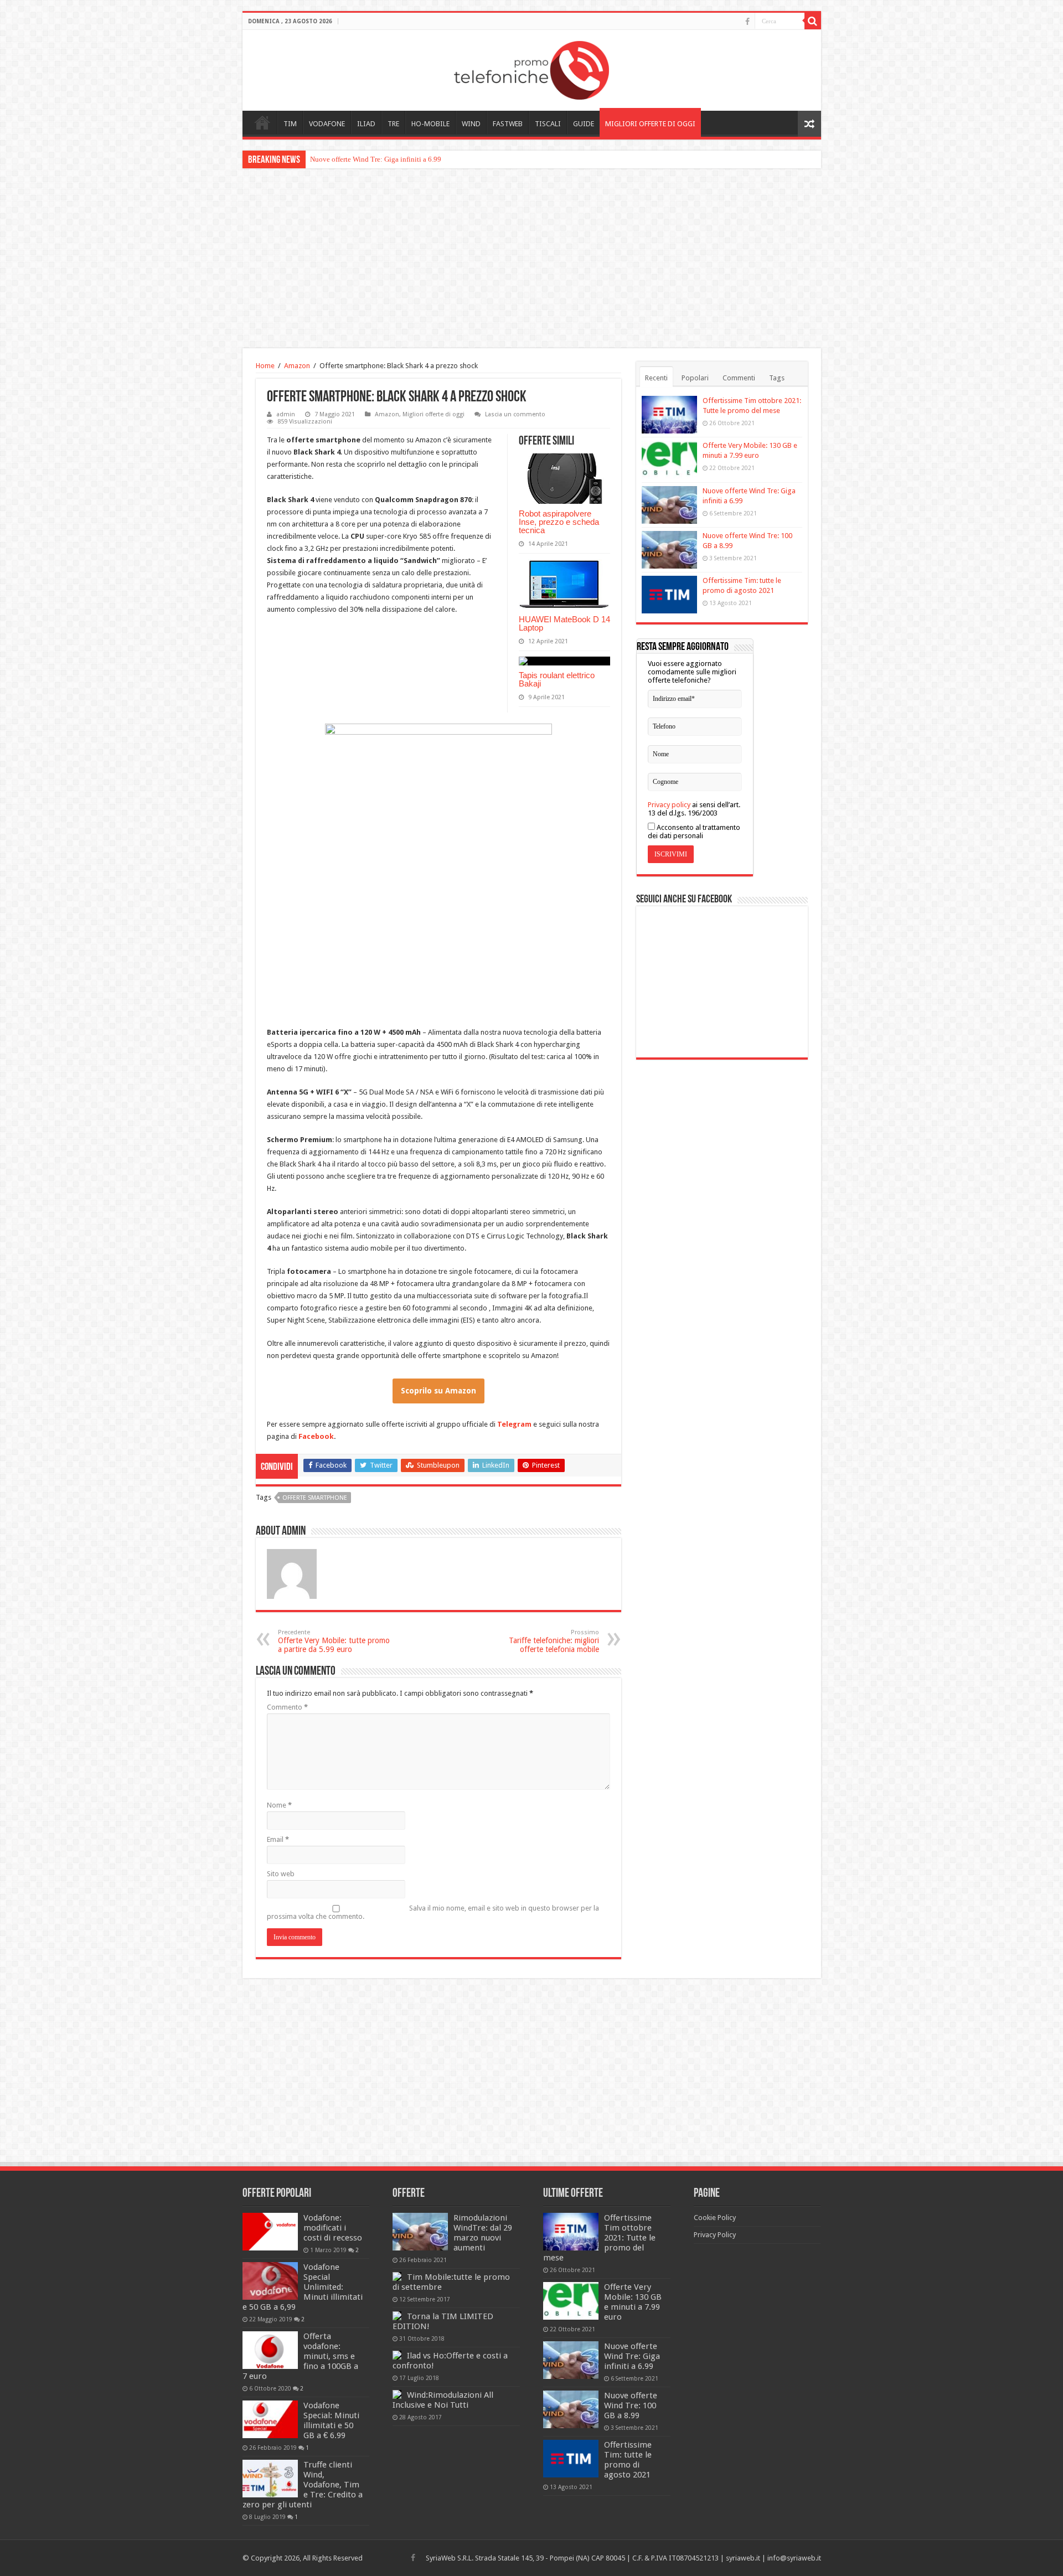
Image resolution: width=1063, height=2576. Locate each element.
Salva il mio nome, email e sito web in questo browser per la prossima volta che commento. (433, 1912)
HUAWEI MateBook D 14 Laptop (564, 623)
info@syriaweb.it (794, 2558)
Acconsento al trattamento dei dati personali (694, 832)
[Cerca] (813, 21)
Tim (290, 124)
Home (262, 122)
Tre (393, 124)
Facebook (316, 1436)
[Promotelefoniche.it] (531, 68)
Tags (777, 378)
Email (278, 1839)
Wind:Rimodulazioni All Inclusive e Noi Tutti (443, 2400)
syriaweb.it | (747, 2558)
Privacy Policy (715, 2235)
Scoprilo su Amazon (438, 1391)
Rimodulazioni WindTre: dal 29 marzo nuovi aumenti (483, 2233)
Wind (471, 124)
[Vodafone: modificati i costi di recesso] (270, 2232)
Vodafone (327, 124)
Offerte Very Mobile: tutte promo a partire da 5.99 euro (334, 1641)
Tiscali (548, 124)
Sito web (281, 1874)
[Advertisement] (531, 260)
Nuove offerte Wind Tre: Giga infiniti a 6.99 (632, 2356)
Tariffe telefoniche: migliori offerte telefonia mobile (554, 1641)
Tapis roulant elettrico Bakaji (557, 679)
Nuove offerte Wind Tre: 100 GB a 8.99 (369, 159)
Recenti (656, 378)
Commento (287, 1707)
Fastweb (508, 124)
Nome (279, 1805)
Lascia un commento (515, 414)
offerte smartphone (315, 1498)
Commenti (739, 378)
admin (286, 414)
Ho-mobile (430, 124)
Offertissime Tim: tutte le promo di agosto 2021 (628, 2460)
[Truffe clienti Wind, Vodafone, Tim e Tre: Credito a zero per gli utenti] (270, 2479)
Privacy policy (669, 805)
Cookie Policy (715, 2218)
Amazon (297, 366)
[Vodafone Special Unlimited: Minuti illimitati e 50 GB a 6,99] (270, 2281)
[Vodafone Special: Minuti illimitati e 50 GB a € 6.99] (270, 2419)
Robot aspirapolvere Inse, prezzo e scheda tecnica (559, 522)
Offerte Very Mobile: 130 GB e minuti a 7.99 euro (633, 2302)
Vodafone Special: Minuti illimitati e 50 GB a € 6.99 (331, 2420)
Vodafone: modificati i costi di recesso (333, 2228)
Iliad (366, 124)
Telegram (515, 1424)
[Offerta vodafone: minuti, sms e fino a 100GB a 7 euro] (270, 2350)
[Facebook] (747, 22)
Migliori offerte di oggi (650, 124)
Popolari (695, 378)
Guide (584, 124)
